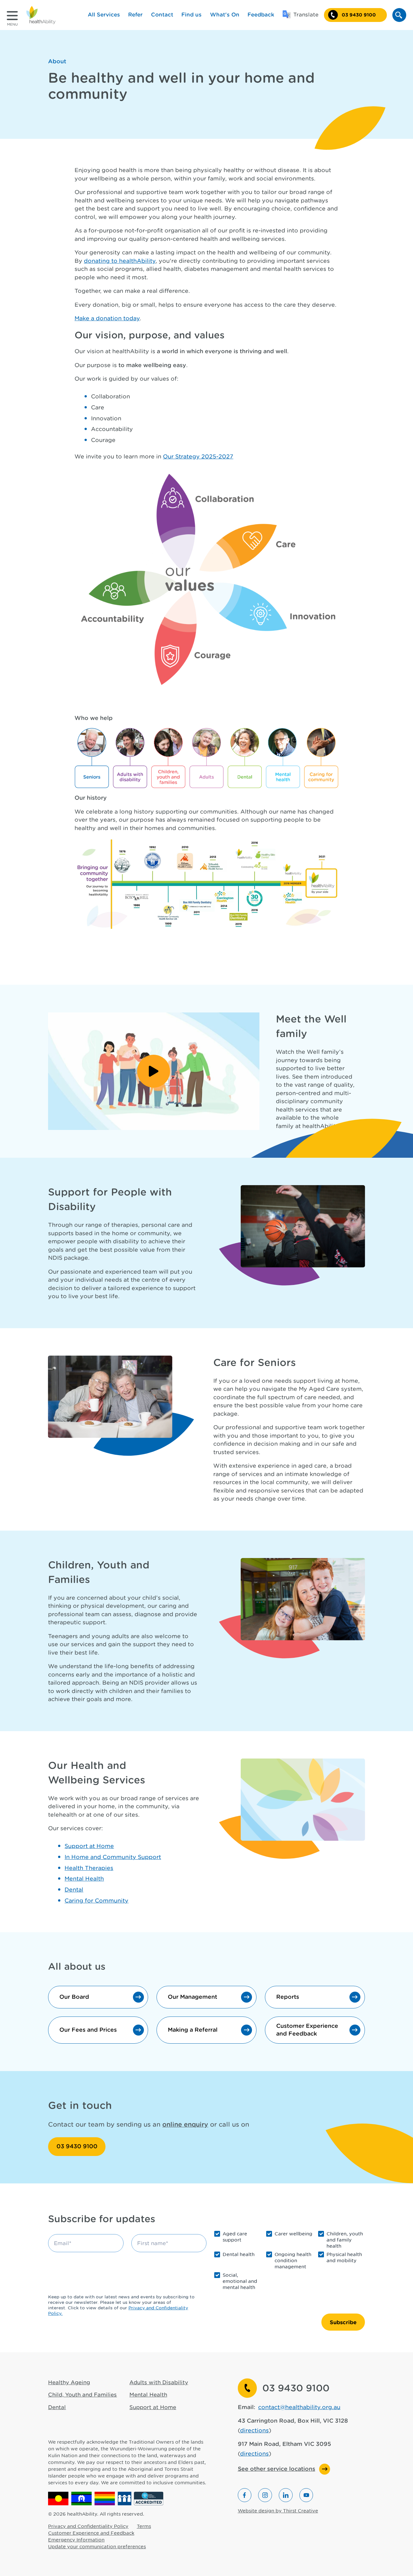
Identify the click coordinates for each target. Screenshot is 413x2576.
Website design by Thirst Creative (278, 2511)
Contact (162, 15)
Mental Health (84, 1879)
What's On (225, 15)
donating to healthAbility (120, 261)
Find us (191, 15)
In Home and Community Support (113, 1857)
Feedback (261, 15)
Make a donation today (107, 318)
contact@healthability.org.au (299, 2407)
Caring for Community (96, 1901)
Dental (74, 1890)
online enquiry (185, 2124)
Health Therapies (89, 1868)
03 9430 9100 (77, 2146)
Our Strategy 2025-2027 (198, 457)
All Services (104, 15)
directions (254, 2430)
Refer (135, 15)
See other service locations (277, 2469)
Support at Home (89, 1846)
